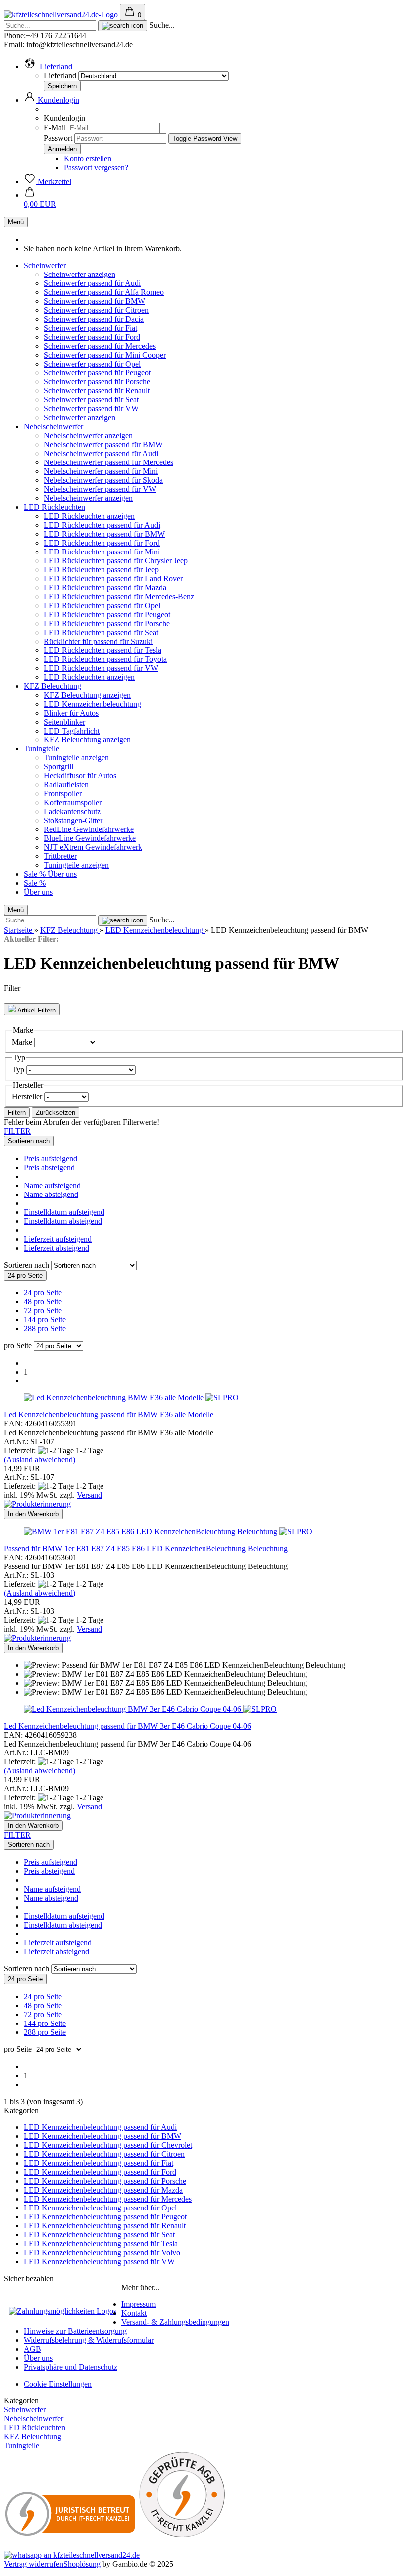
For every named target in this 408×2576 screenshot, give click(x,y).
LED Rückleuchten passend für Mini (102, 552)
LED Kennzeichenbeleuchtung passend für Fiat (99, 2163)
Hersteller (28, 1096)
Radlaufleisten (66, 784)
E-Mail (55, 128)
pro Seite (18, 1345)
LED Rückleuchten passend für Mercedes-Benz (119, 597)
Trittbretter (60, 856)
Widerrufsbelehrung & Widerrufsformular (89, 2340)
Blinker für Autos (71, 713)
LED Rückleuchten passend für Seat (101, 632)
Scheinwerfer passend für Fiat (91, 328)
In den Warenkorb (33, 1514)
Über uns (62, 874)
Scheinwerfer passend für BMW (95, 301)
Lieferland (61, 75)
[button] (48, 66)
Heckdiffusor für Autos (80, 776)
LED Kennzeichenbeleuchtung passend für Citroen (104, 2154)
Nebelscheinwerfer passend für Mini (101, 471)
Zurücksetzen (55, 1113)
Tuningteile (42, 749)
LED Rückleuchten (54, 507)
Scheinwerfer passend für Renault (97, 391)
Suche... (162, 25)
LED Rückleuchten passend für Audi (102, 525)
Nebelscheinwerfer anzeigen (88, 435)
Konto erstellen (88, 158)
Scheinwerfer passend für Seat (91, 400)
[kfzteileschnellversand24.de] (62, 15)
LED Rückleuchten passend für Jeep (101, 570)
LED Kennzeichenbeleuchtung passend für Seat (99, 2235)
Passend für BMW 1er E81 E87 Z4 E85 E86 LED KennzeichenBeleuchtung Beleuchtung (146, 1548)
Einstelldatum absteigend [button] (63, 1221)
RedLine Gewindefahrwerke (89, 829)
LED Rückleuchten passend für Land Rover (113, 579)
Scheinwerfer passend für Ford (92, 337)
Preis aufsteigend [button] (51, 1158)
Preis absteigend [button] (49, 1167)
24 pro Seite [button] (43, 1293)
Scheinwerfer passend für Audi (92, 283)
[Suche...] (123, 26)
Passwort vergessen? (96, 167)
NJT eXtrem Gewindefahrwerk (93, 847)
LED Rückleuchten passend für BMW (104, 534)
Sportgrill (58, 767)
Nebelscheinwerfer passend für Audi (101, 453)
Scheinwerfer (45, 265)
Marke (23, 1042)
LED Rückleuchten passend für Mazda (105, 588)
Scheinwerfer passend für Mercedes (100, 346)
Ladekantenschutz (72, 811)
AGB (33, 2349)
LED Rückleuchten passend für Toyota (105, 659)
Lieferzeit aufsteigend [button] (58, 1239)
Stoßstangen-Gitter (73, 820)
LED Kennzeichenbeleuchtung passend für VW (99, 2261)
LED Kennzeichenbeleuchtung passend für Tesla (101, 2244)
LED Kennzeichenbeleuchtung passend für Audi (100, 2127)
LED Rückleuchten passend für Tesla (102, 650)
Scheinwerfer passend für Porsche (97, 382)
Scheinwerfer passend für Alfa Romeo (104, 292)
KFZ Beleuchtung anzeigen (87, 695)
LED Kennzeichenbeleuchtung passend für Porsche (105, 2181)
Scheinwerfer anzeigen (80, 274)
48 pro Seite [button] (43, 1302)
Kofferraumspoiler (73, 802)
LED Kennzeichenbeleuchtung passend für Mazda (103, 2190)
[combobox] (29, 1141)
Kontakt (134, 2313)
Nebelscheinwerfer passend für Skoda (103, 480)
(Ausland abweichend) (40, 1459)
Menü (16, 222)
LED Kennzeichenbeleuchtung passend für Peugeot (105, 2217)
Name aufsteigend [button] (52, 1185)
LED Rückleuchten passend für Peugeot (107, 614)
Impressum (139, 2304)
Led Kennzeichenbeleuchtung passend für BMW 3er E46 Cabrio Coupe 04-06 (128, 1726)
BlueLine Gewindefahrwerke (90, 838)
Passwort (58, 138)
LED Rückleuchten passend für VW (101, 668)
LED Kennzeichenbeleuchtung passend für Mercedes (108, 2199)
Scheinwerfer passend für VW (91, 409)
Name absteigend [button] (51, 1194)
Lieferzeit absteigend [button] (56, 1248)
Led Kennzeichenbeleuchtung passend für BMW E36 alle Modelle (109, 1415)
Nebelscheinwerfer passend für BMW (103, 444)
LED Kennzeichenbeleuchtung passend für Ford (100, 2172)
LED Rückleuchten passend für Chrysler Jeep (116, 561)
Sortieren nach (28, 1265)
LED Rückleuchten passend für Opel (102, 605)
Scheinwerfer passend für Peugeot (97, 373)
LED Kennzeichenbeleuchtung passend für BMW (102, 2136)
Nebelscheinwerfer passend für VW (100, 489)
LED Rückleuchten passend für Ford (102, 543)
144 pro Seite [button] (45, 1320)
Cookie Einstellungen (58, 2384)
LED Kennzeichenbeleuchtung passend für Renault (105, 2226)
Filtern (17, 1113)
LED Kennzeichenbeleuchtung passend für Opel (100, 2208)
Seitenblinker (64, 722)
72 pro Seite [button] (43, 1311)
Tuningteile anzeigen (76, 758)
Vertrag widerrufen (34, 2564)
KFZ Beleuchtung (52, 686)
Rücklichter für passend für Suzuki (98, 641)
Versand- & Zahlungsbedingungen (175, 2322)
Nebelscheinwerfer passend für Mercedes (108, 462)
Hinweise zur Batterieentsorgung (75, 2331)
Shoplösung (82, 2564)
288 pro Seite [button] (45, 1329)
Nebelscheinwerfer (53, 426)
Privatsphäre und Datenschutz (71, 2367)
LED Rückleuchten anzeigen (89, 516)
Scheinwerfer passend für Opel (92, 364)
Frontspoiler (63, 793)
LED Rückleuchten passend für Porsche (107, 623)
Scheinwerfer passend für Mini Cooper (105, 355)
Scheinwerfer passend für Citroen (96, 310)
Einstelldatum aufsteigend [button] (64, 1212)
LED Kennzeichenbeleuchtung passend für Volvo (102, 2253)
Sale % (36, 874)
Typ (19, 1069)
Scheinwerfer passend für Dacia (94, 319)
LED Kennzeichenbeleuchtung (93, 704)
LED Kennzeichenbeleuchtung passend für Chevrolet (108, 2145)
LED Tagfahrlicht (72, 731)
